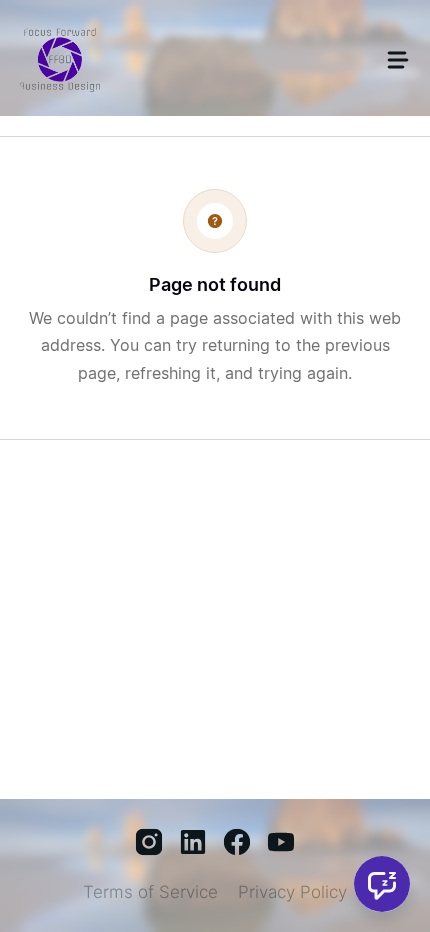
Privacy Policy (292, 892)
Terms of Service (150, 892)
